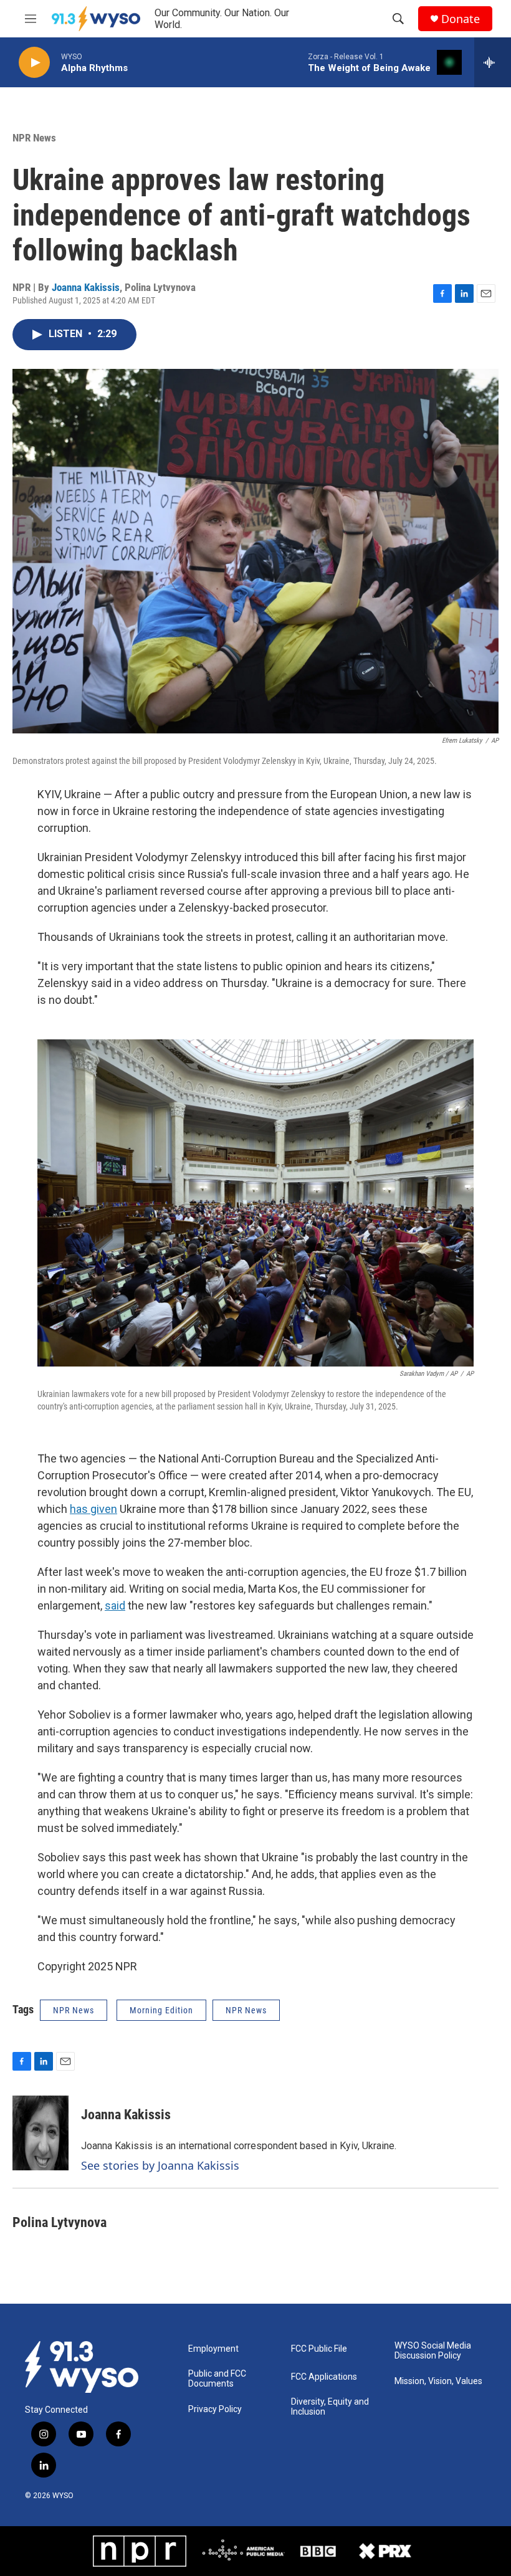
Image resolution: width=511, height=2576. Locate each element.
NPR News (34, 138)
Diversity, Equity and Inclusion (330, 2407)
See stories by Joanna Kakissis (160, 2165)
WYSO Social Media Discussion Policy (433, 2351)
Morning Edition (161, 2010)
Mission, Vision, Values (438, 2381)
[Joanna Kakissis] (41, 2133)
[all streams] (493, 62)
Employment (213, 2349)
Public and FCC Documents (217, 2379)
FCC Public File (319, 2349)
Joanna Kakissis (86, 287)
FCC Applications (324, 2377)
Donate (461, 19)
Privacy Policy (215, 2409)
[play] (34, 63)
